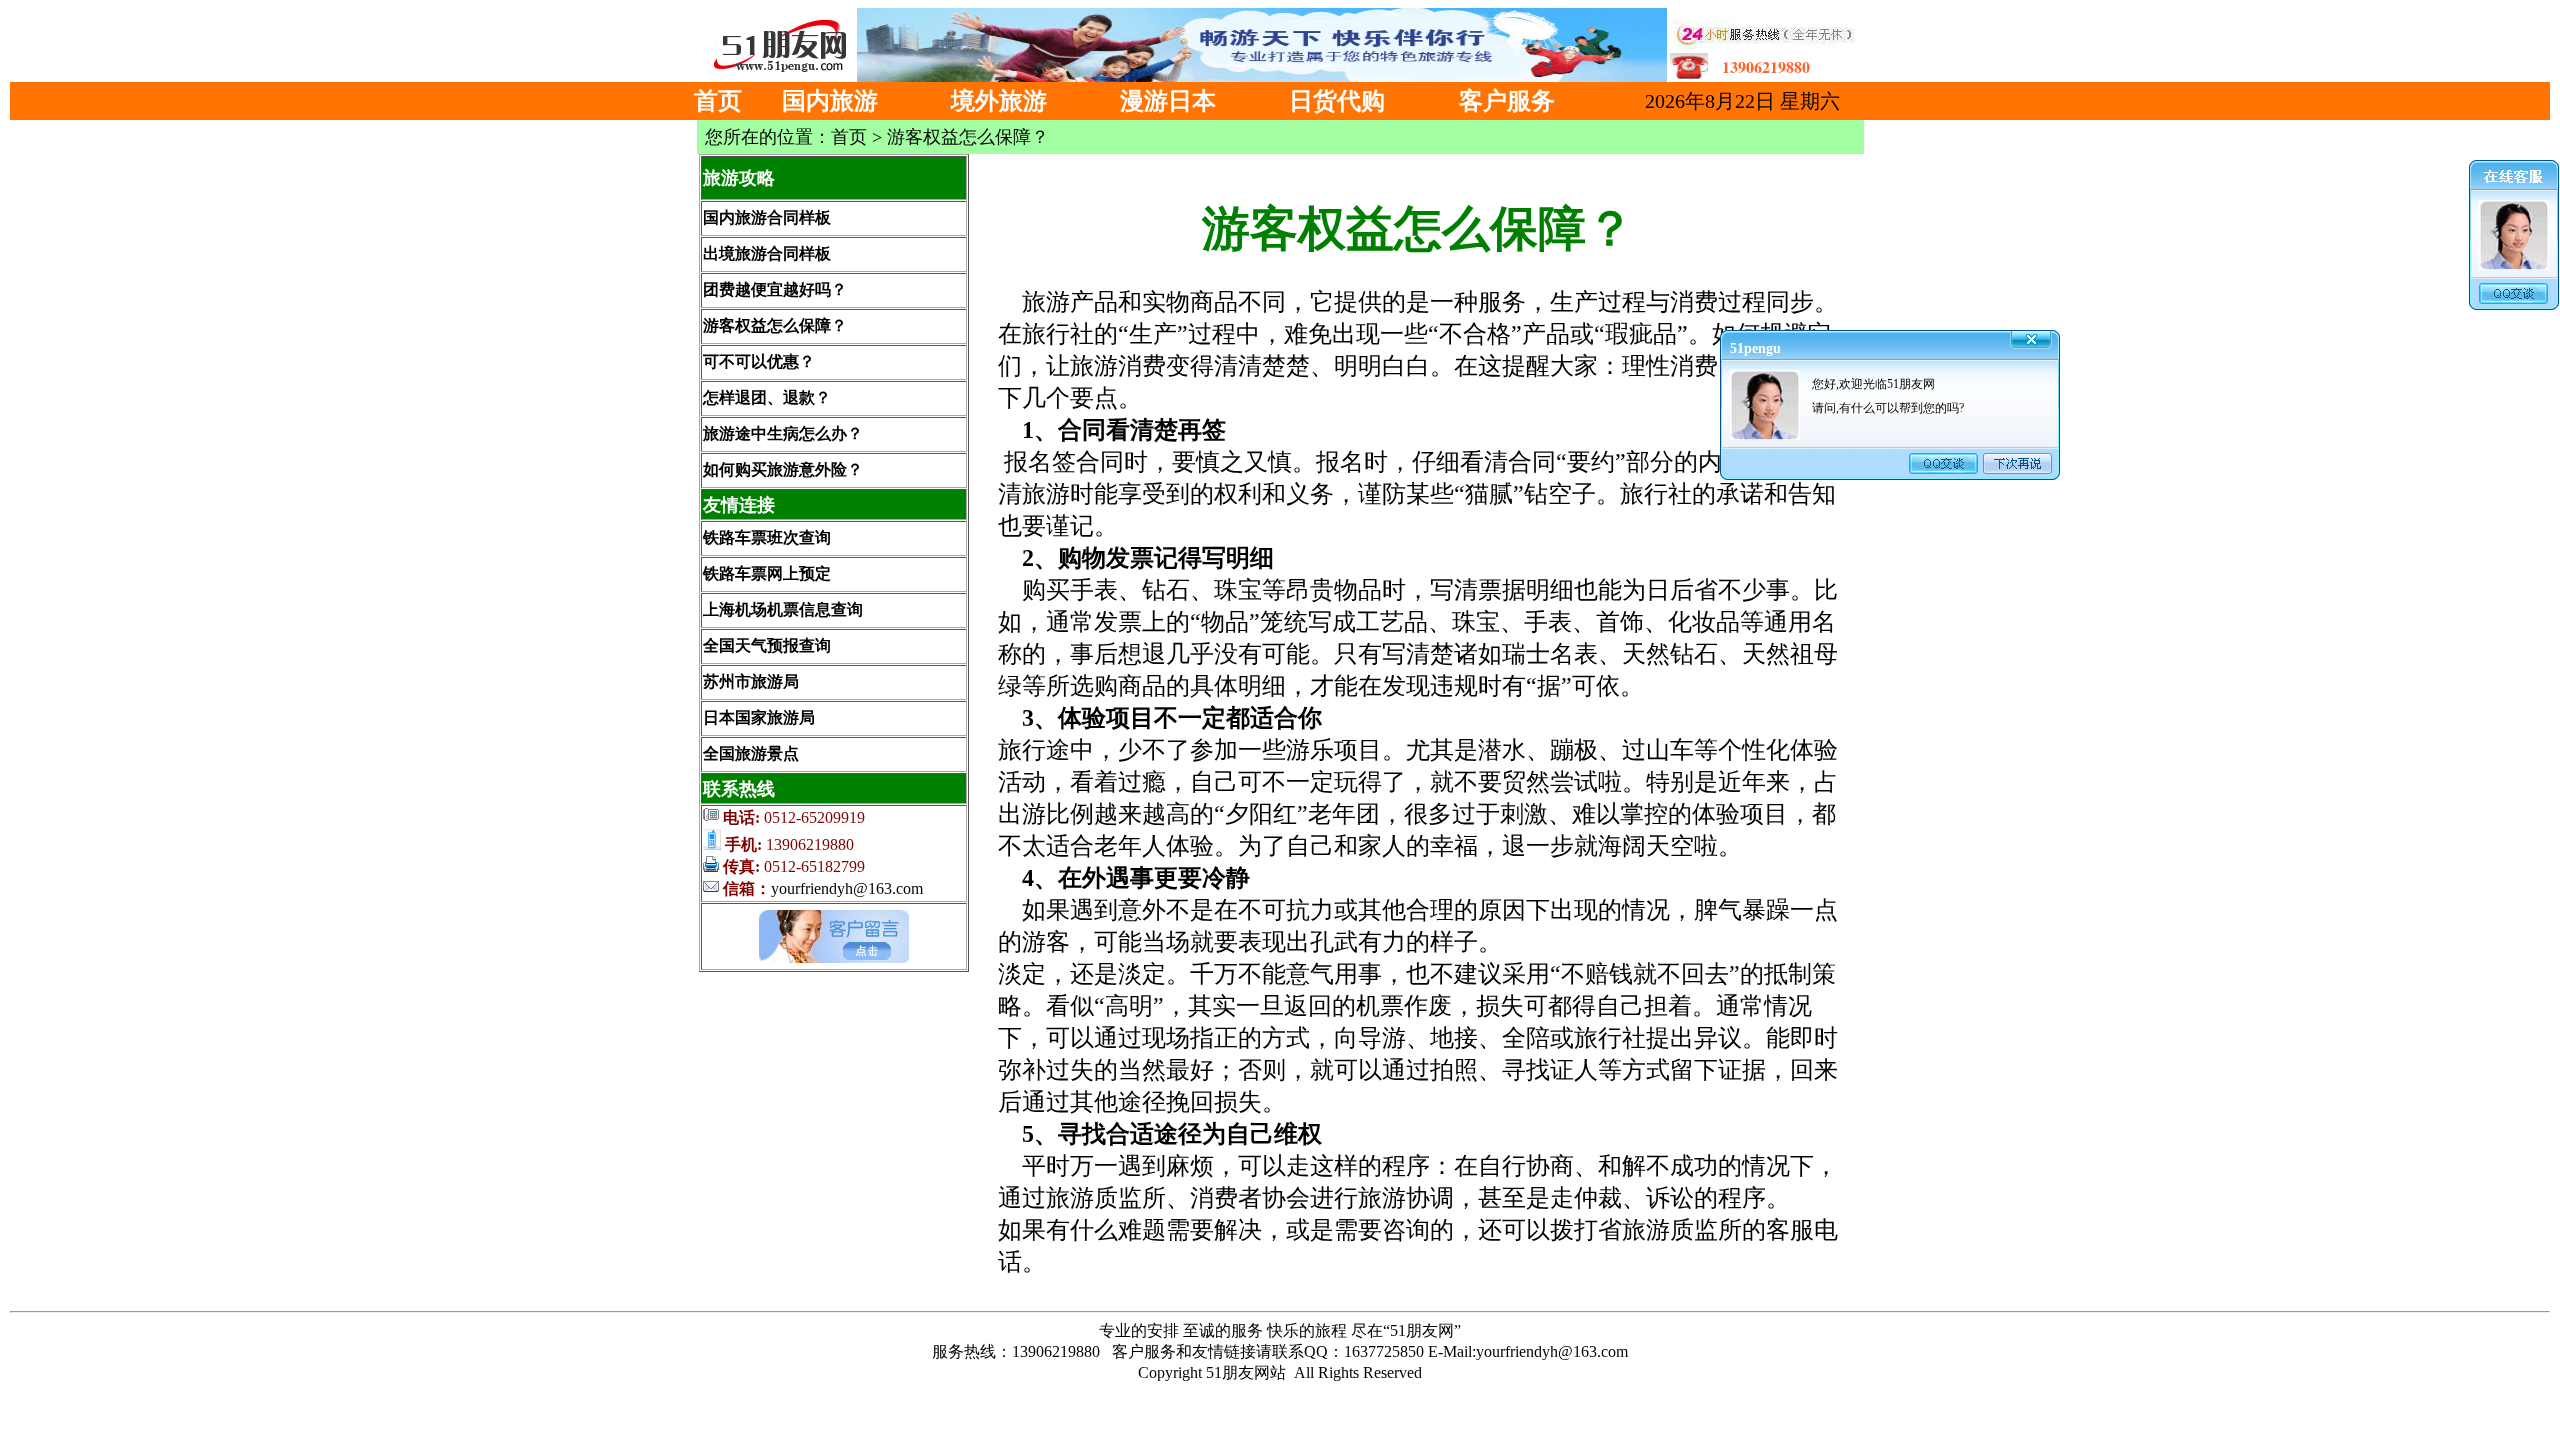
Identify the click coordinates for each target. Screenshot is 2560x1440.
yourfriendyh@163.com (847, 888)
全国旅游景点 (751, 753)
